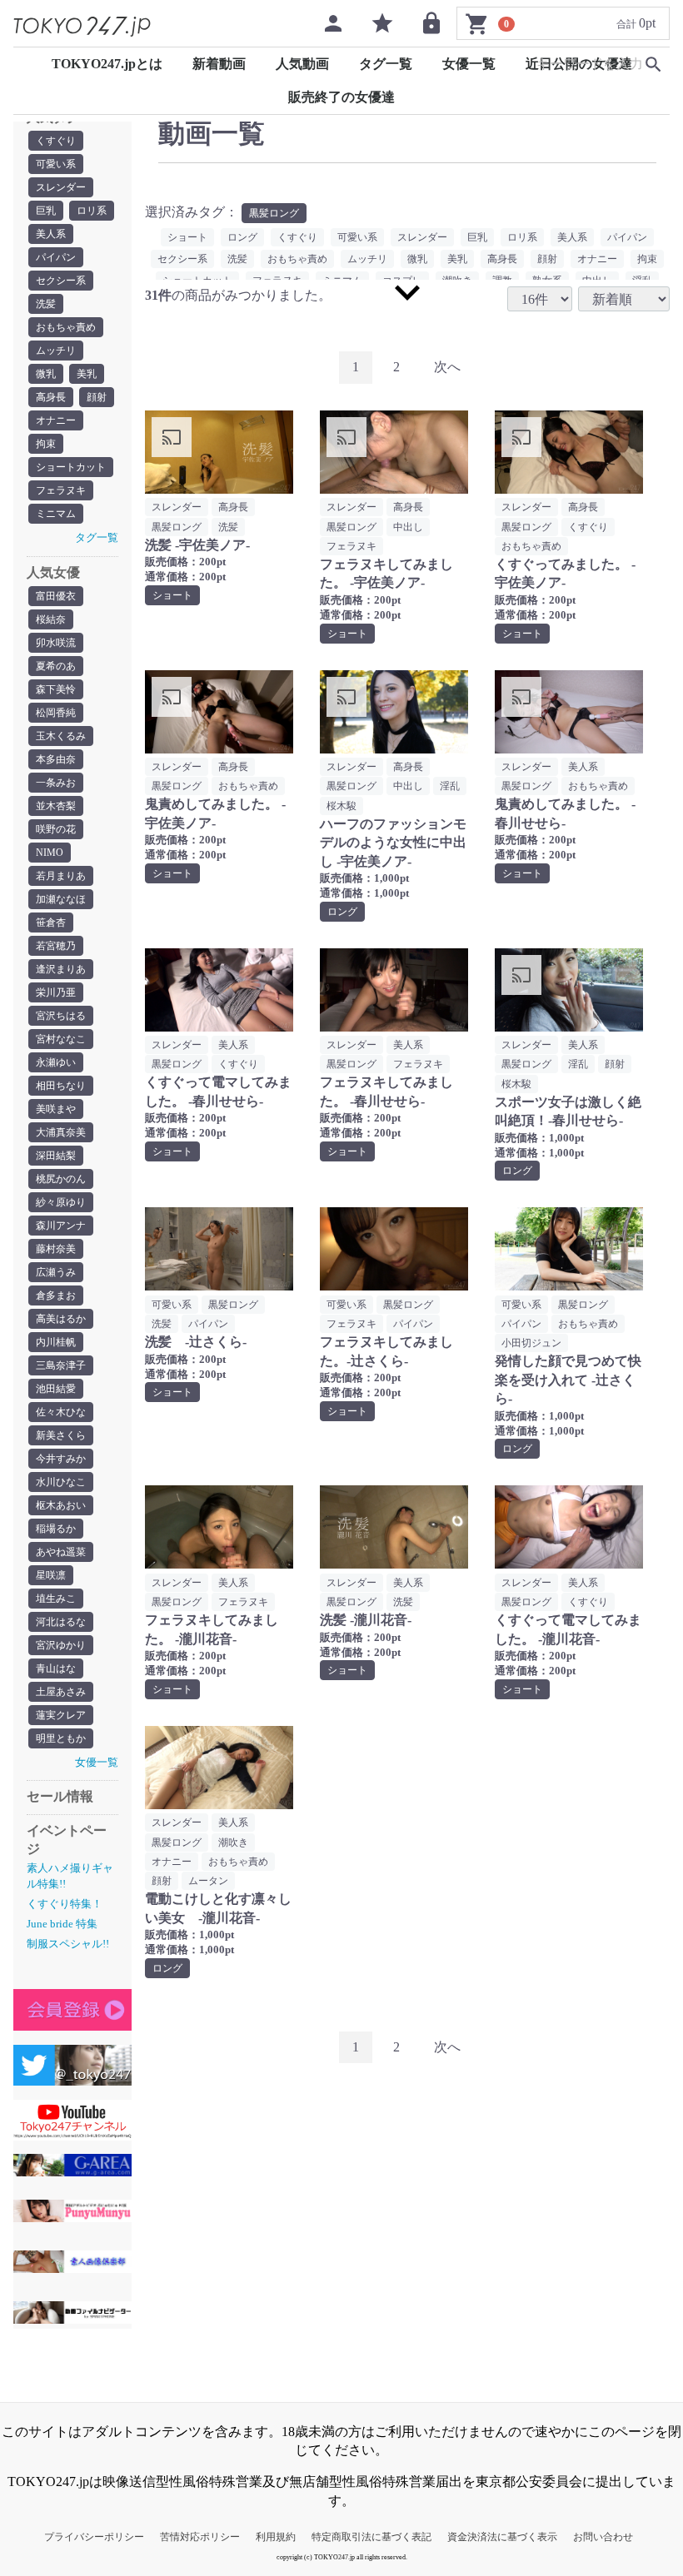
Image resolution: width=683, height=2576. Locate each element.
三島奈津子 (61, 1365)
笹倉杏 (51, 922)
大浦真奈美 (61, 1132)
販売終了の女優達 (341, 97)
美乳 (87, 374)
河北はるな (61, 1622)
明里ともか (61, 1738)
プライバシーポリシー (94, 2537)
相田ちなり (61, 1086)
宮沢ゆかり (61, 1645)
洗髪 (46, 304)
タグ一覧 (386, 64)
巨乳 (46, 211)
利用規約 (276, 2537)
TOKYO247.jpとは (107, 64)
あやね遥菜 (61, 1552)
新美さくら (61, 1435)
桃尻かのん (61, 1179)
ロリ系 (92, 211)
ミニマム (56, 514)
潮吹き (233, 1842)
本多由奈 (56, 759)
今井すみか (61, 1459)
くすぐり (56, 141)
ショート (187, 237)
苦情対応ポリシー (200, 2537)
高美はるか (61, 1319)
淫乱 (450, 786)
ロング (242, 237)
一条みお (56, 783)
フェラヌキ (61, 490)
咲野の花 (56, 829)
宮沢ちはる (61, 1016)
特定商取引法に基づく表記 (371, 2537)
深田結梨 (56, 1156)
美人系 (51, 234)
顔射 (97, 397)
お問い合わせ (603, 2537)
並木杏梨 (56, 806)
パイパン (56, 257)
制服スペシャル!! (68, 1944)
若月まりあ (61, 876)
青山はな (56, 1668)
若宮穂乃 (56, 946)
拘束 (46, 444)
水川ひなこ (61, 1482)
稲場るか (56, 1529)
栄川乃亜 (56, 992)
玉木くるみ (61, 736)
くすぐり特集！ (65, 1904)
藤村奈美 (56, 1249)
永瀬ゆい (56, 1062)
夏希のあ (56, 666)
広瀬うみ (56, 1272)
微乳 (46, 374)
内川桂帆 (56, 1342)
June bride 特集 (62, 1924)
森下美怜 (56, 689)
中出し (408, 527)
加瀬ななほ (61, 899)
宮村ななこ (61, 1039)
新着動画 (219, 64)
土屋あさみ (61, 1692)
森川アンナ (61, 1226)
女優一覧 (469, 64)
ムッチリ (56, 351)
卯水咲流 (56, 643)
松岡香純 (56, 713)
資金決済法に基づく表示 (502, 2537)
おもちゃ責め (66, 327)
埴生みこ (56, 1599)
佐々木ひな (61, 1412)
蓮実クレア (61, 1715)
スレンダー (61, 187)
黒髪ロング (274, 213)
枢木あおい (61, 1505)
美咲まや (56, 1109)
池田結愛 (56, 1389)
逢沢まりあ (61, 969)
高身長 (51, 397)
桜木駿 (341, 806)
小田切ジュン (531, 1343)
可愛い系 (56, 164)
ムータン (208, 1881)
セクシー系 (61, 281)
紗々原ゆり (61, 1202)
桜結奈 (51, 619)
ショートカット (71, 467)
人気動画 (302, 64)
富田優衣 (56, 596)
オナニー (56, 420)
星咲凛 (51, 1575)
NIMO (50, 853)
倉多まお (56, 1295)
